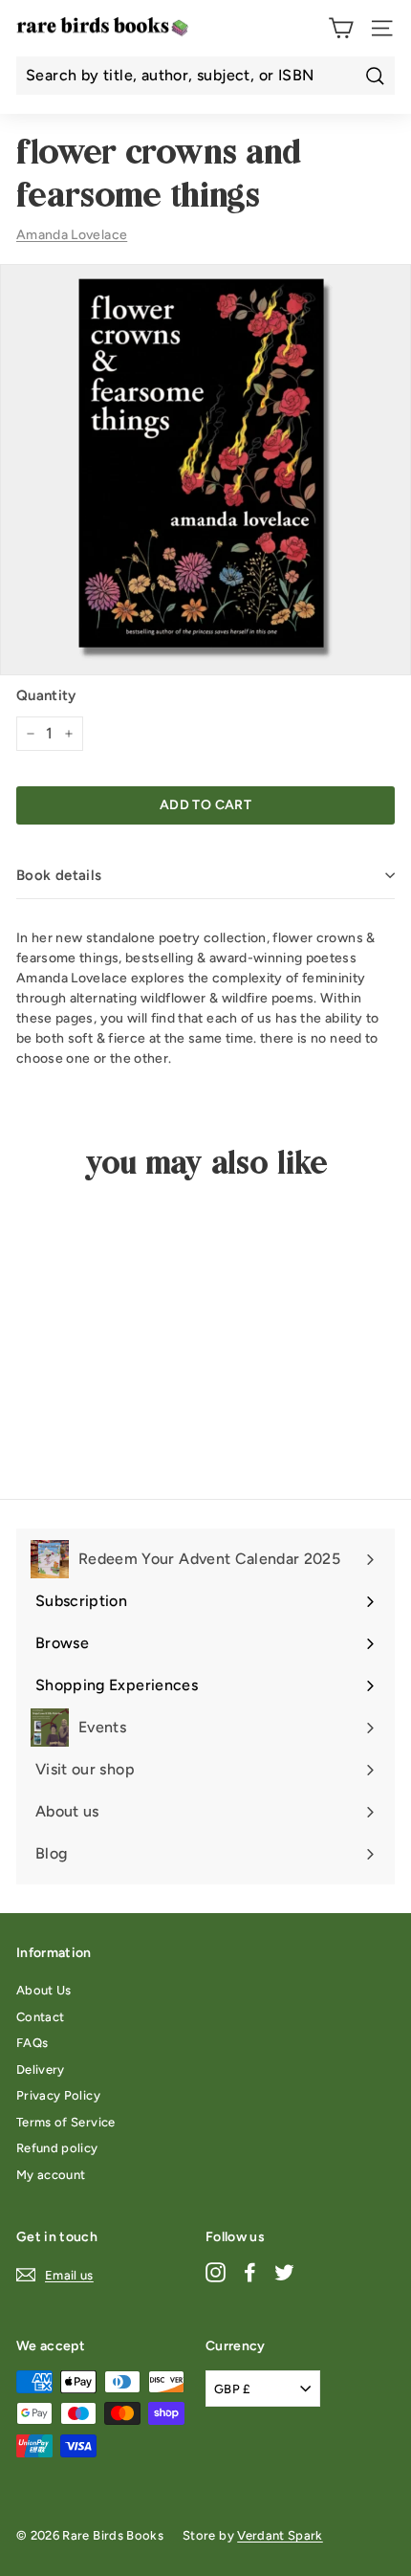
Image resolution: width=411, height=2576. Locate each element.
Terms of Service (66, 2122)
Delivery (41, 2070)
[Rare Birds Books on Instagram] (216, 2271)
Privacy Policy (58, 2095)
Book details (59, 875)
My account (51, 2175)
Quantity (46, 695)
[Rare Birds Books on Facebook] (250, 2271)
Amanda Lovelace (72, 235)
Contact (40, 2017)
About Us (44, 1990)
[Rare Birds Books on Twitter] (284, 2271)
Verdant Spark (280, 2535)
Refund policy (57, 2148)
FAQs (32, 2043)
